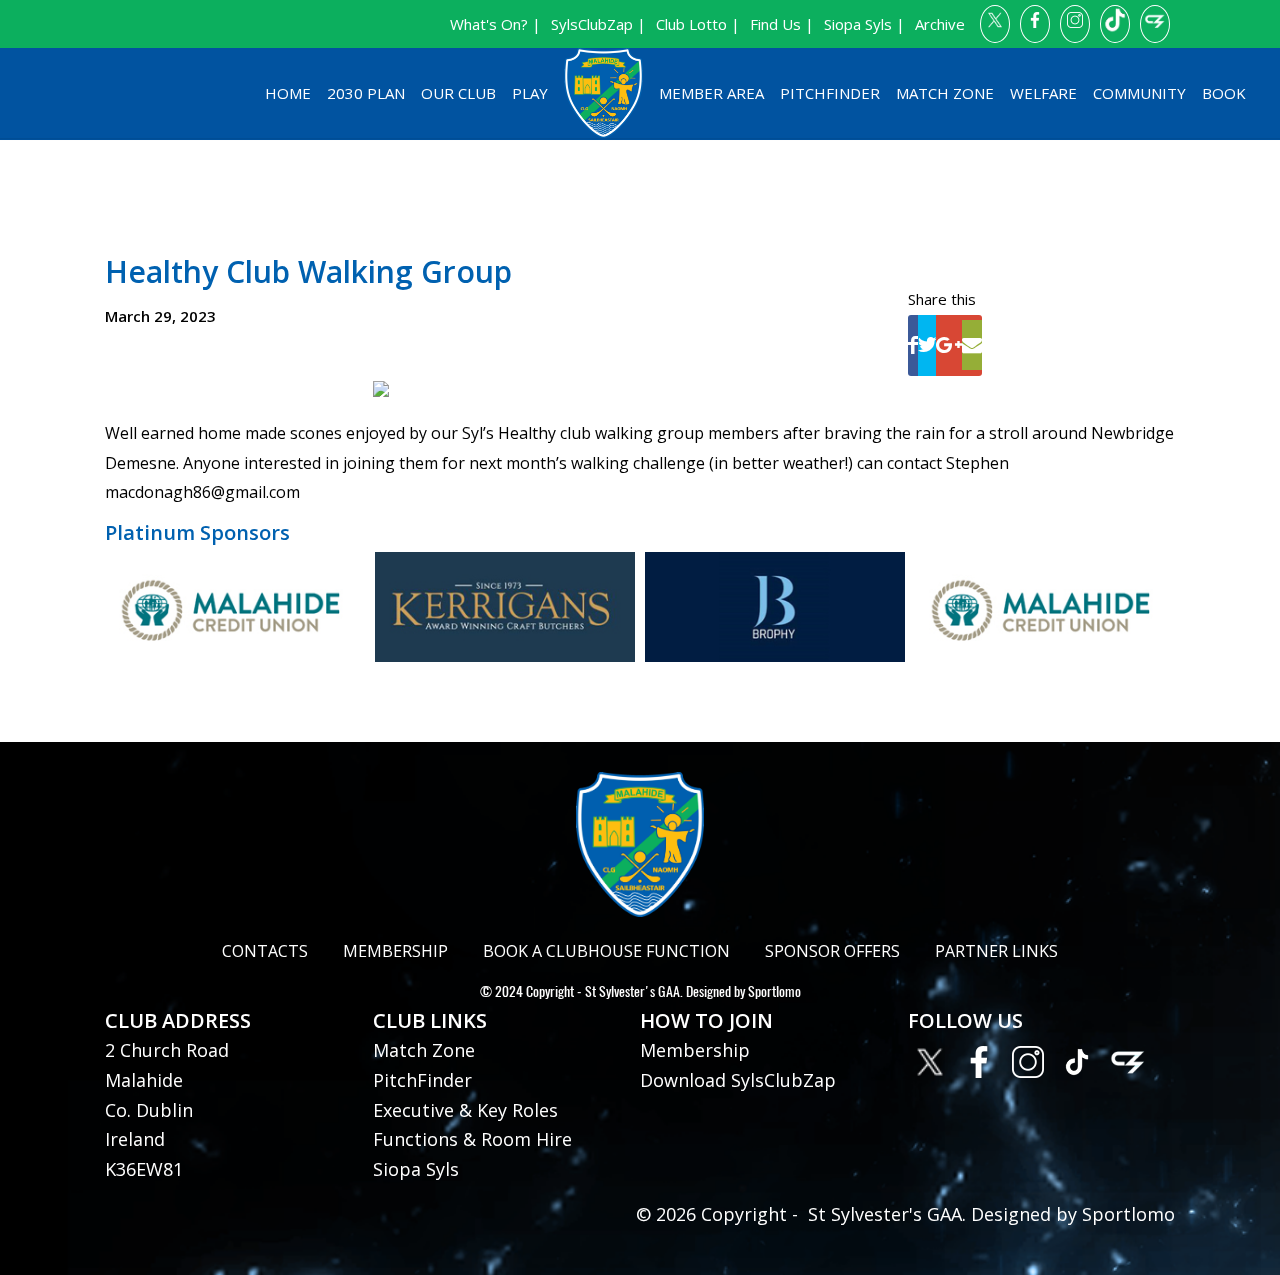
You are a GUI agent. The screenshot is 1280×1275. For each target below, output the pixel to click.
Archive (940, 24)
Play (530, 93)
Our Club (458, 93)
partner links (996, 951)
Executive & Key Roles (465, 1110)
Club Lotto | (698, 24)
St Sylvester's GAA (632, 991)
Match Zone (945, 93)
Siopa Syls (416, 1169)
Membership (695, 1050)
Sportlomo (774, 991)
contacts (265, 951)
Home (288, 93)
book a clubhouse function (606, 951)
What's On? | (495, 24)
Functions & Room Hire (472, 1139)
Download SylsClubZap (738, 1080)
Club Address (178, 1020)
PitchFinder (830, 93)
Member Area (711, 93)
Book (1224, 93)
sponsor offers (832, 951)
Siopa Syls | (864, 24)
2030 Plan (366, 93)
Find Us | (782, 24)
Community (1139, 93)
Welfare (1043, 93)
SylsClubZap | (598, 24)
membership (395, 951)
